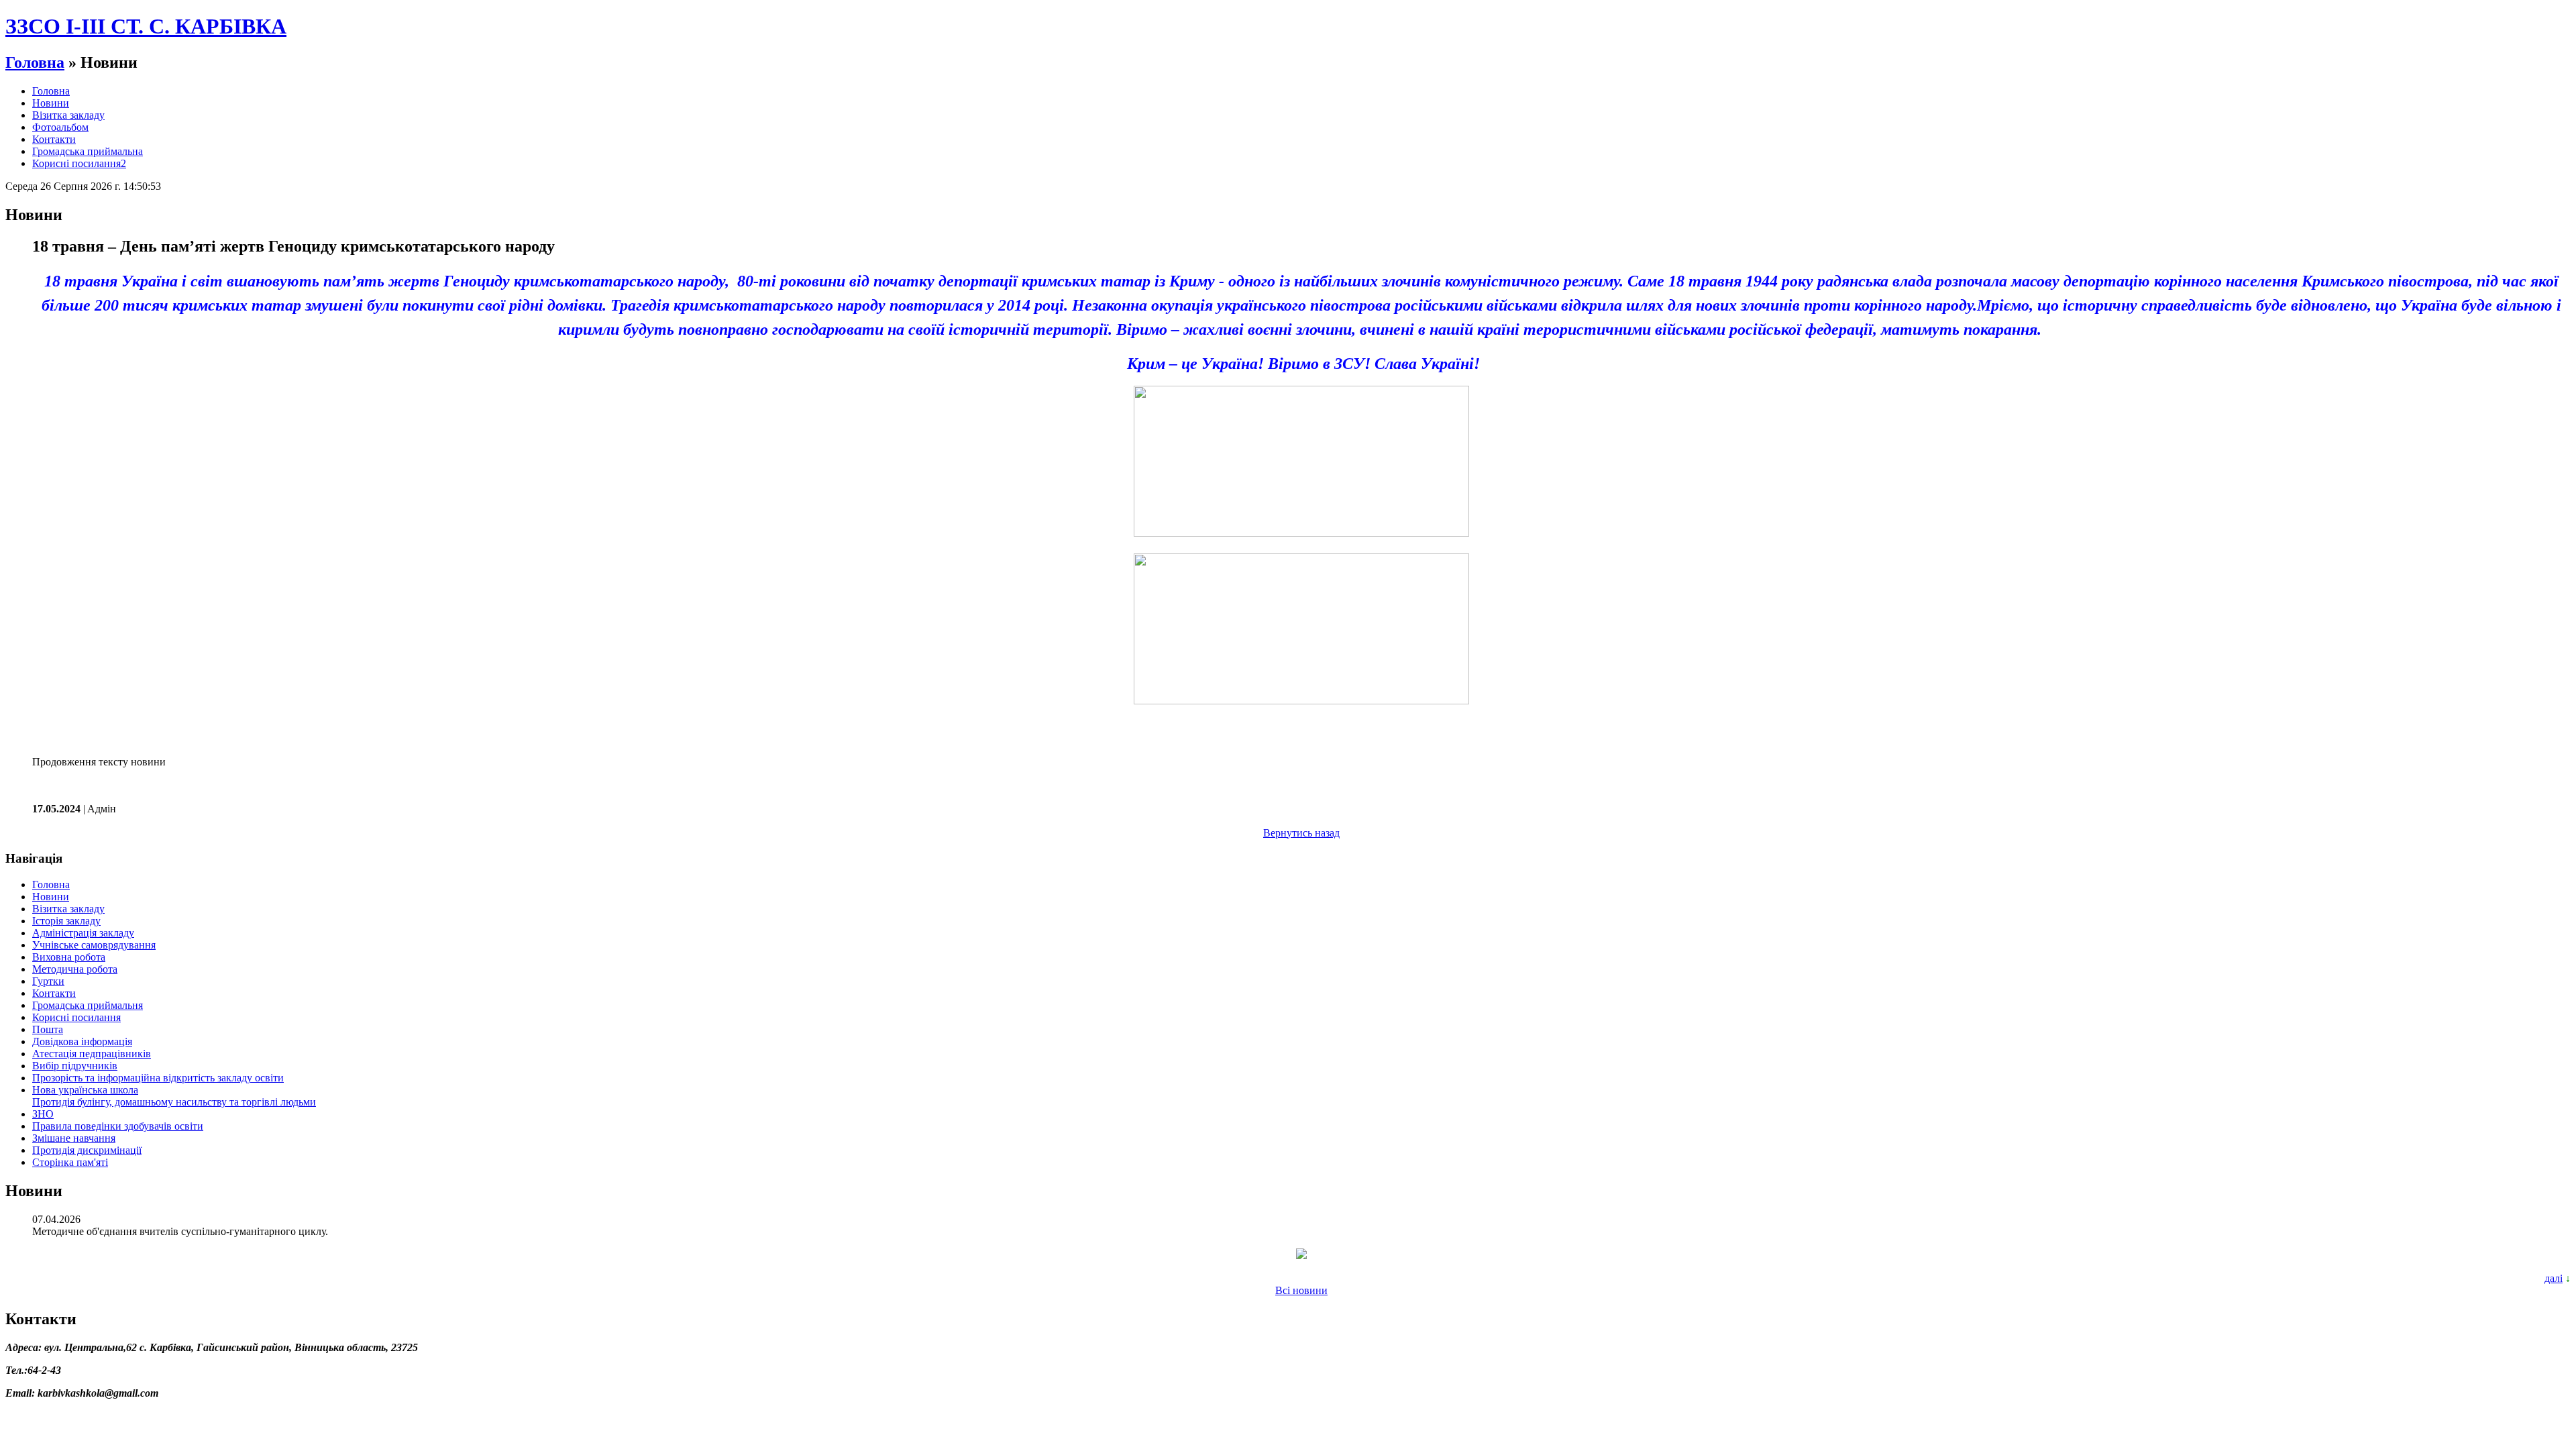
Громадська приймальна (88, 151)
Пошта (48, 1029)
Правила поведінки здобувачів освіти (118, 1126)
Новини (51, 103)
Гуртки (48, 981)
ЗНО (43, 1114)
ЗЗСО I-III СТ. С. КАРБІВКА (146, 26)
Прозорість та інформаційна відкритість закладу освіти (158, 1078)
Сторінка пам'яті (70, 1162)
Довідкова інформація (82, 1041)
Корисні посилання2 (79, 163)
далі (2554, 1278)
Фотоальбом (60, 127)
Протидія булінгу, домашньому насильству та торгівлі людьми (174, 1102)
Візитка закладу (68, 115)
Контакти (54, 139)
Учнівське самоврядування (94, 945)
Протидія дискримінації (87, 1150)
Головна (35, 62)
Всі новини (1301, 1290)
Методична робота (75, 969)
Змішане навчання (74, 1138)
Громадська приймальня (88, 1005)
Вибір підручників (75, 1066)
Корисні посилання (76, 1017)
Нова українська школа (85, 1090)
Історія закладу (66, 921)
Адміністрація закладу (83, 933)
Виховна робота (69, 957)
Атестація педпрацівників (92, 1054)
